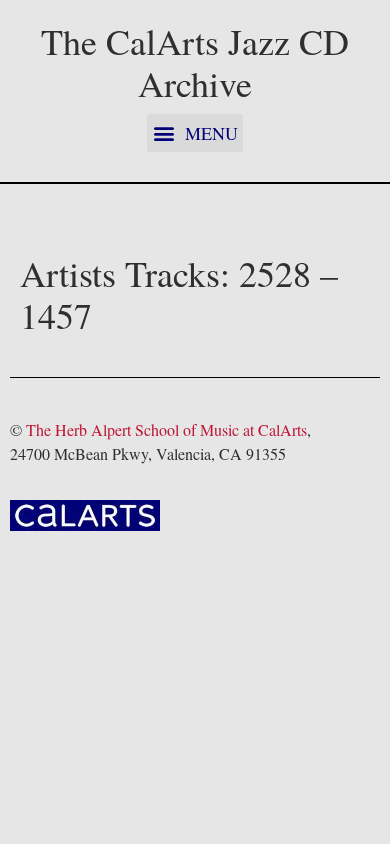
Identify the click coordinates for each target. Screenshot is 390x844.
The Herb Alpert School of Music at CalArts (166, 429)
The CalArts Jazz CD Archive (195, 62)
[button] (195, 133)
